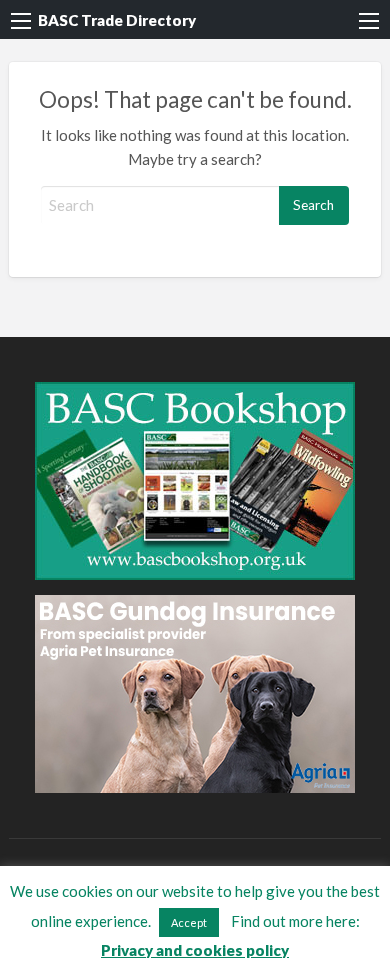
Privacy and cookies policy (195, 950)
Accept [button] (189, 922)
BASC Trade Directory (117, 20)
